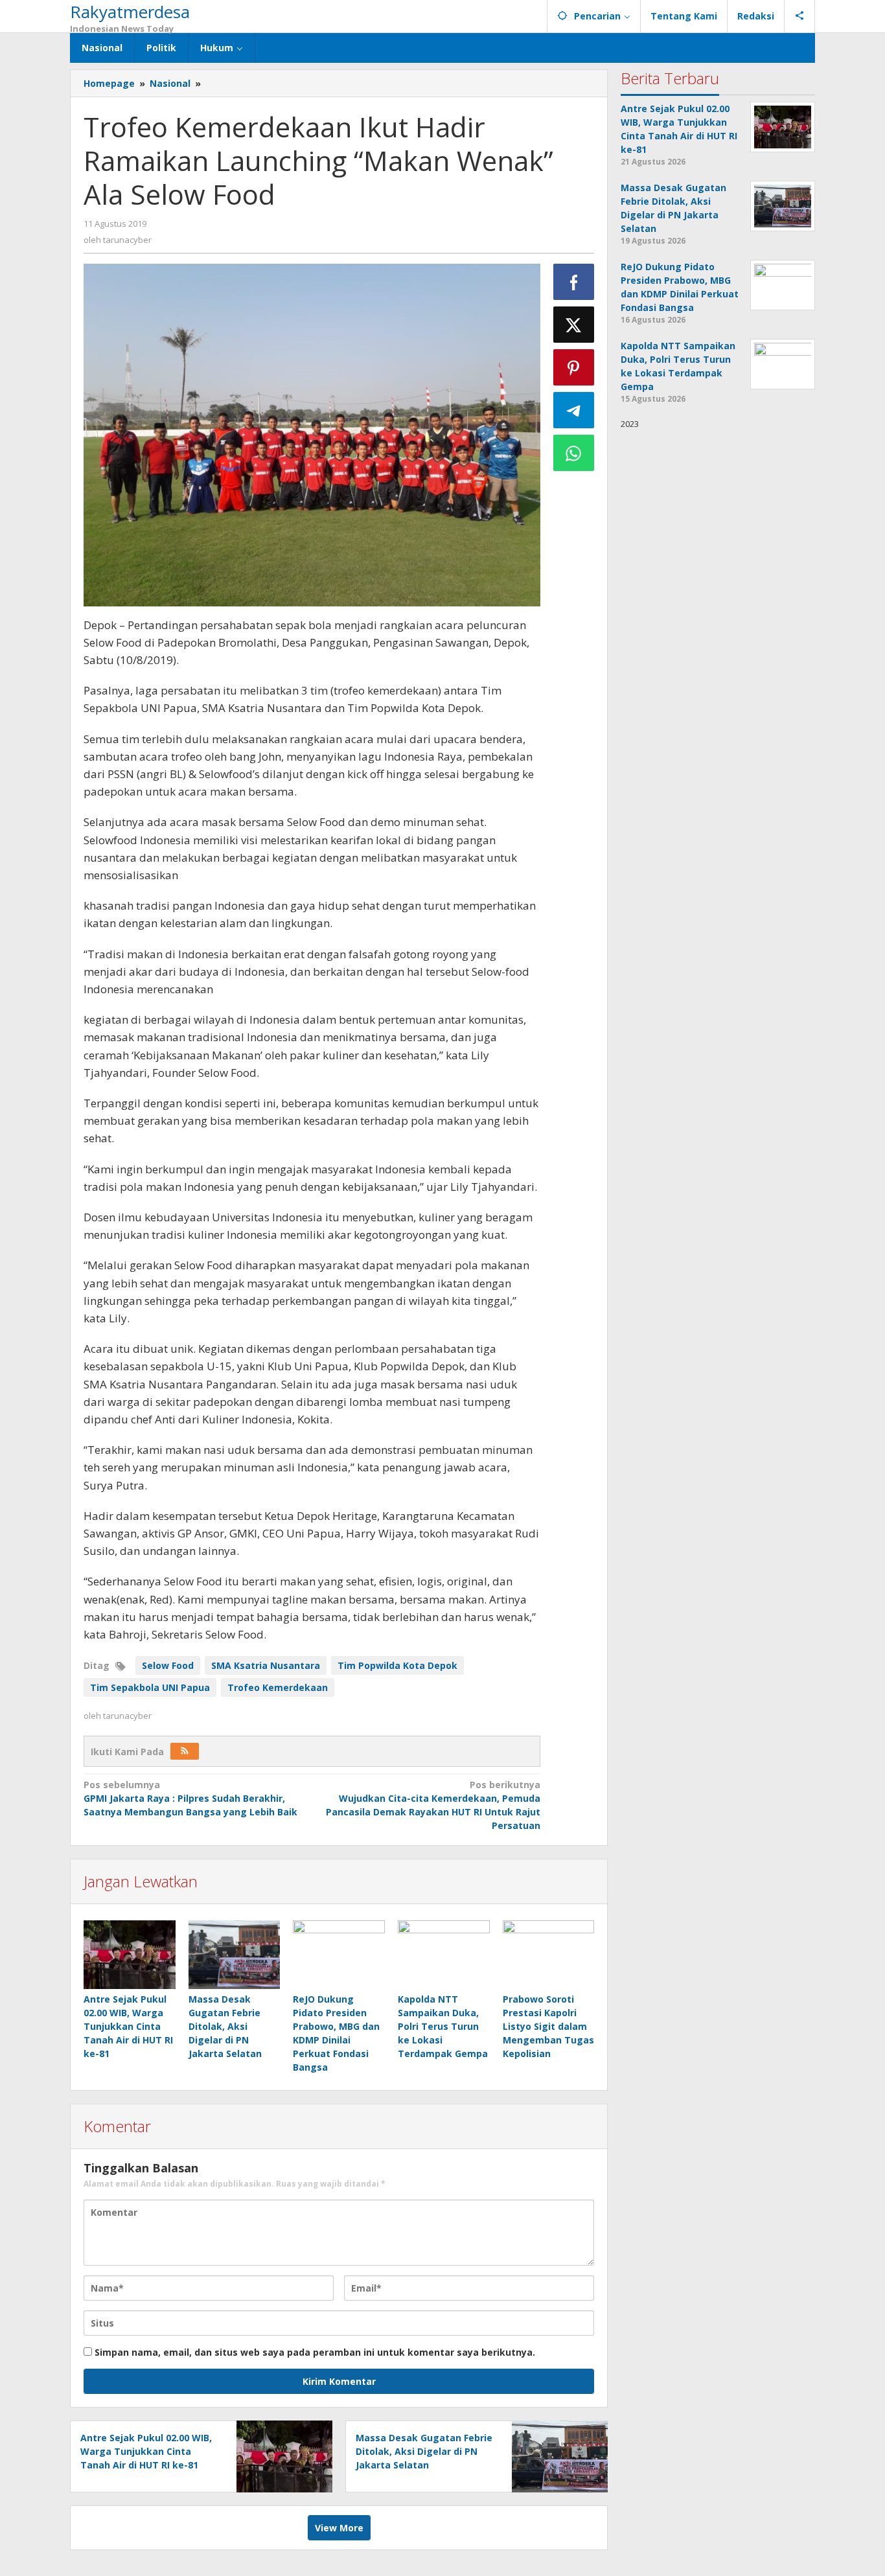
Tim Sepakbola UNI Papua (150, 1687)
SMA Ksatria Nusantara (266, 1665)
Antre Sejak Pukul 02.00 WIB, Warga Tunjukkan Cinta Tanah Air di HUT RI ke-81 (128, 2026)
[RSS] (185, 1751)
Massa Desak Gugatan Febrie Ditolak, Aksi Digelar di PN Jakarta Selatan (225, 2026)
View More (339, 2528)
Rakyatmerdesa (130, 12)
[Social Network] (800, 16)
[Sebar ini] (574, 282)
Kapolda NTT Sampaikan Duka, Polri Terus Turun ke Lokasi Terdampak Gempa (443, 2026)
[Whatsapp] (574, 453)
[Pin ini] (574, 367)
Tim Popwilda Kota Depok (397, 1665)
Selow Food (168, 1665)
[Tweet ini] (574, 325)
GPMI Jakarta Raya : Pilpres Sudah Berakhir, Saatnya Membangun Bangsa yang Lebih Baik (190, 1798)
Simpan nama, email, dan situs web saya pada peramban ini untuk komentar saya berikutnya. (315, 2352)
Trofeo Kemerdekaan (278, 1687)
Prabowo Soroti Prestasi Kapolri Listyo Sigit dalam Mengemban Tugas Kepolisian (548, 2026)
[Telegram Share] (574, 410)
